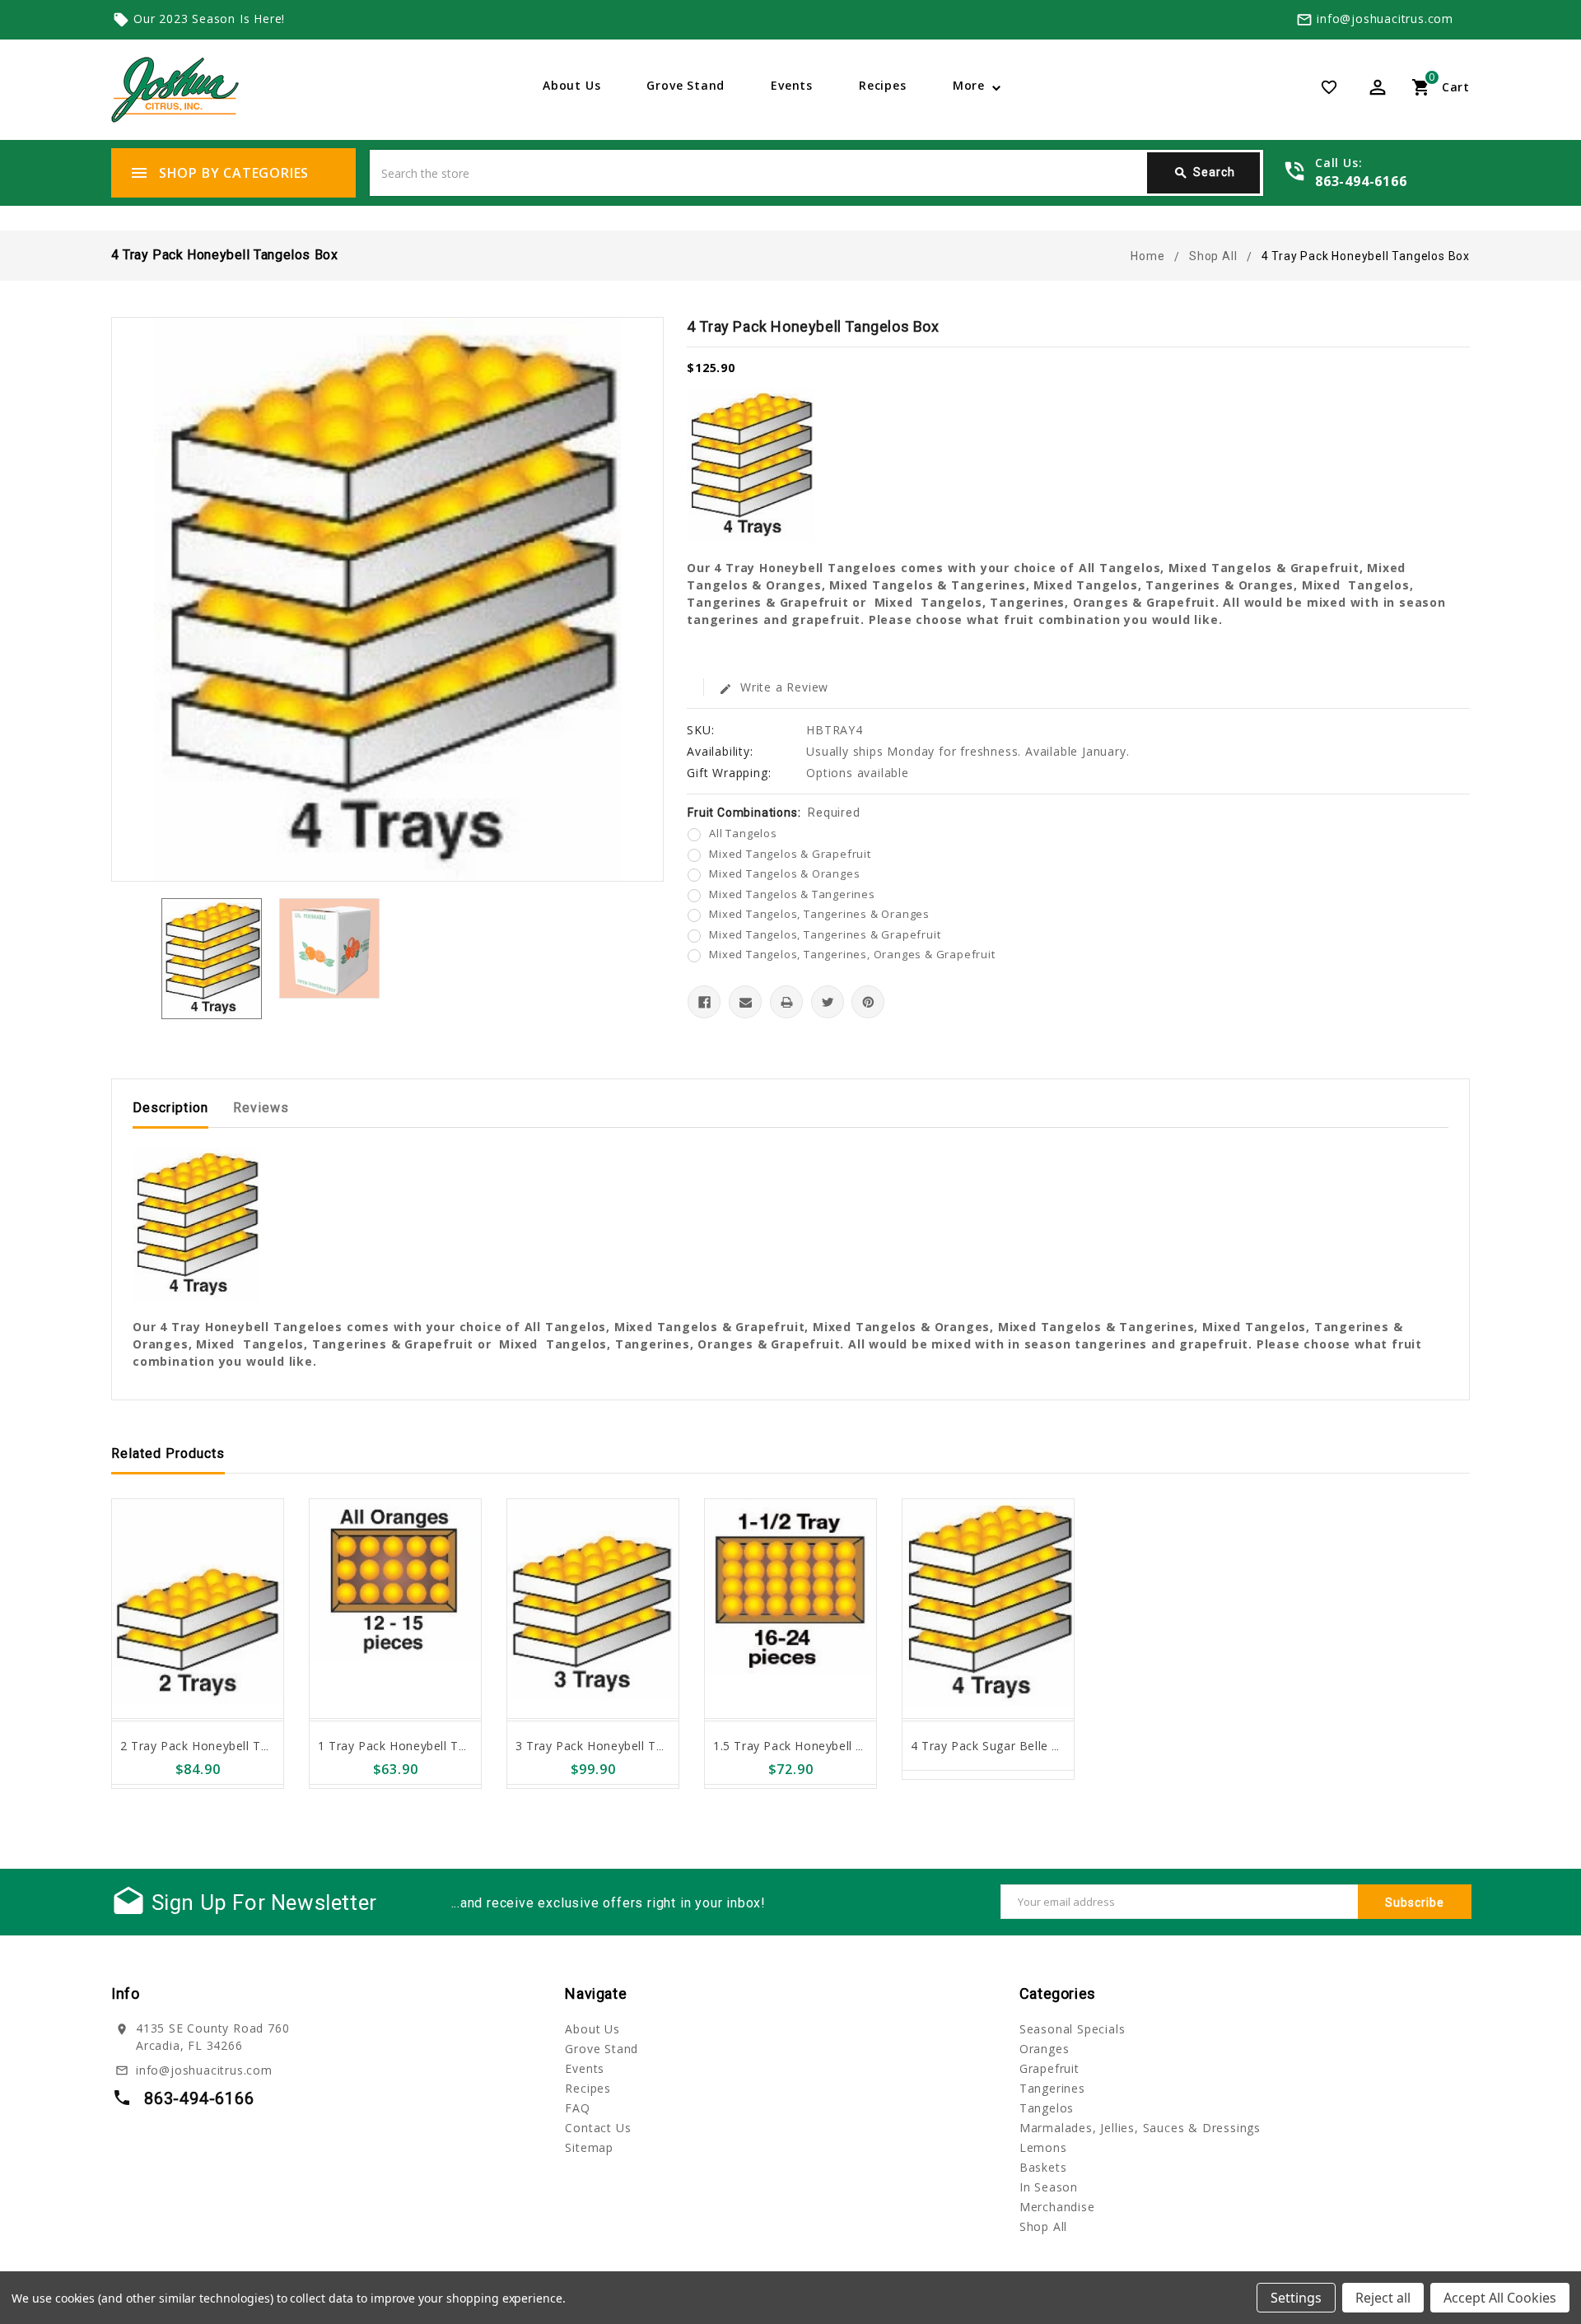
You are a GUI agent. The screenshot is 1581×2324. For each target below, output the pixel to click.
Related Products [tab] (168, 1453)
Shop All (1043, 2226)
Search (1204, 173)
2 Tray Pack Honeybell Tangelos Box (226, 1746)
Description (170, 1108)
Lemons (1043, 2147)
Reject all (1383, 2298)
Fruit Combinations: (774, 813)
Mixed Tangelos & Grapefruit (790, 854)
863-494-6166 (1361, 181)
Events (792, 85)
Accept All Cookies (1500, 2298)
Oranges (1045, 2049)
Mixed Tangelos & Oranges (784, 873)
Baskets (1043, 2167)
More (969, 85)
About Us (571, 85)
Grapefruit (1049, 2068)
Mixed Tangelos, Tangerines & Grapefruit (825, 934)
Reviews (261, 1108)
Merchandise (1057, 2207)
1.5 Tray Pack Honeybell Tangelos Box (825, 1746)
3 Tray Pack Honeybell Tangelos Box (622, 1746)
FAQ (577, 2108)
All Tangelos (743, 833)
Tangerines (1052, 2088)
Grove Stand (686, 85)
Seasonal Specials (1073, 2029)
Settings (1296, 2298)
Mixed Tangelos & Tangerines (792, 894)
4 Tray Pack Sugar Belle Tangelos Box (1021, 1746)
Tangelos (1047, 2108)
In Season (1049, 2187)
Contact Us (598, 2128)
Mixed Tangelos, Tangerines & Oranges (819, 914)
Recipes (883, 85)
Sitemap (589, 2147)
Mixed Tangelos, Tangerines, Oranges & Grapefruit (852, 954)
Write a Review (774, 687)
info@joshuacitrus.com (1385, 19)
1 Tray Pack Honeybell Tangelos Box (424, 1746)
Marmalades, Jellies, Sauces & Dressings (1140, 2128)
